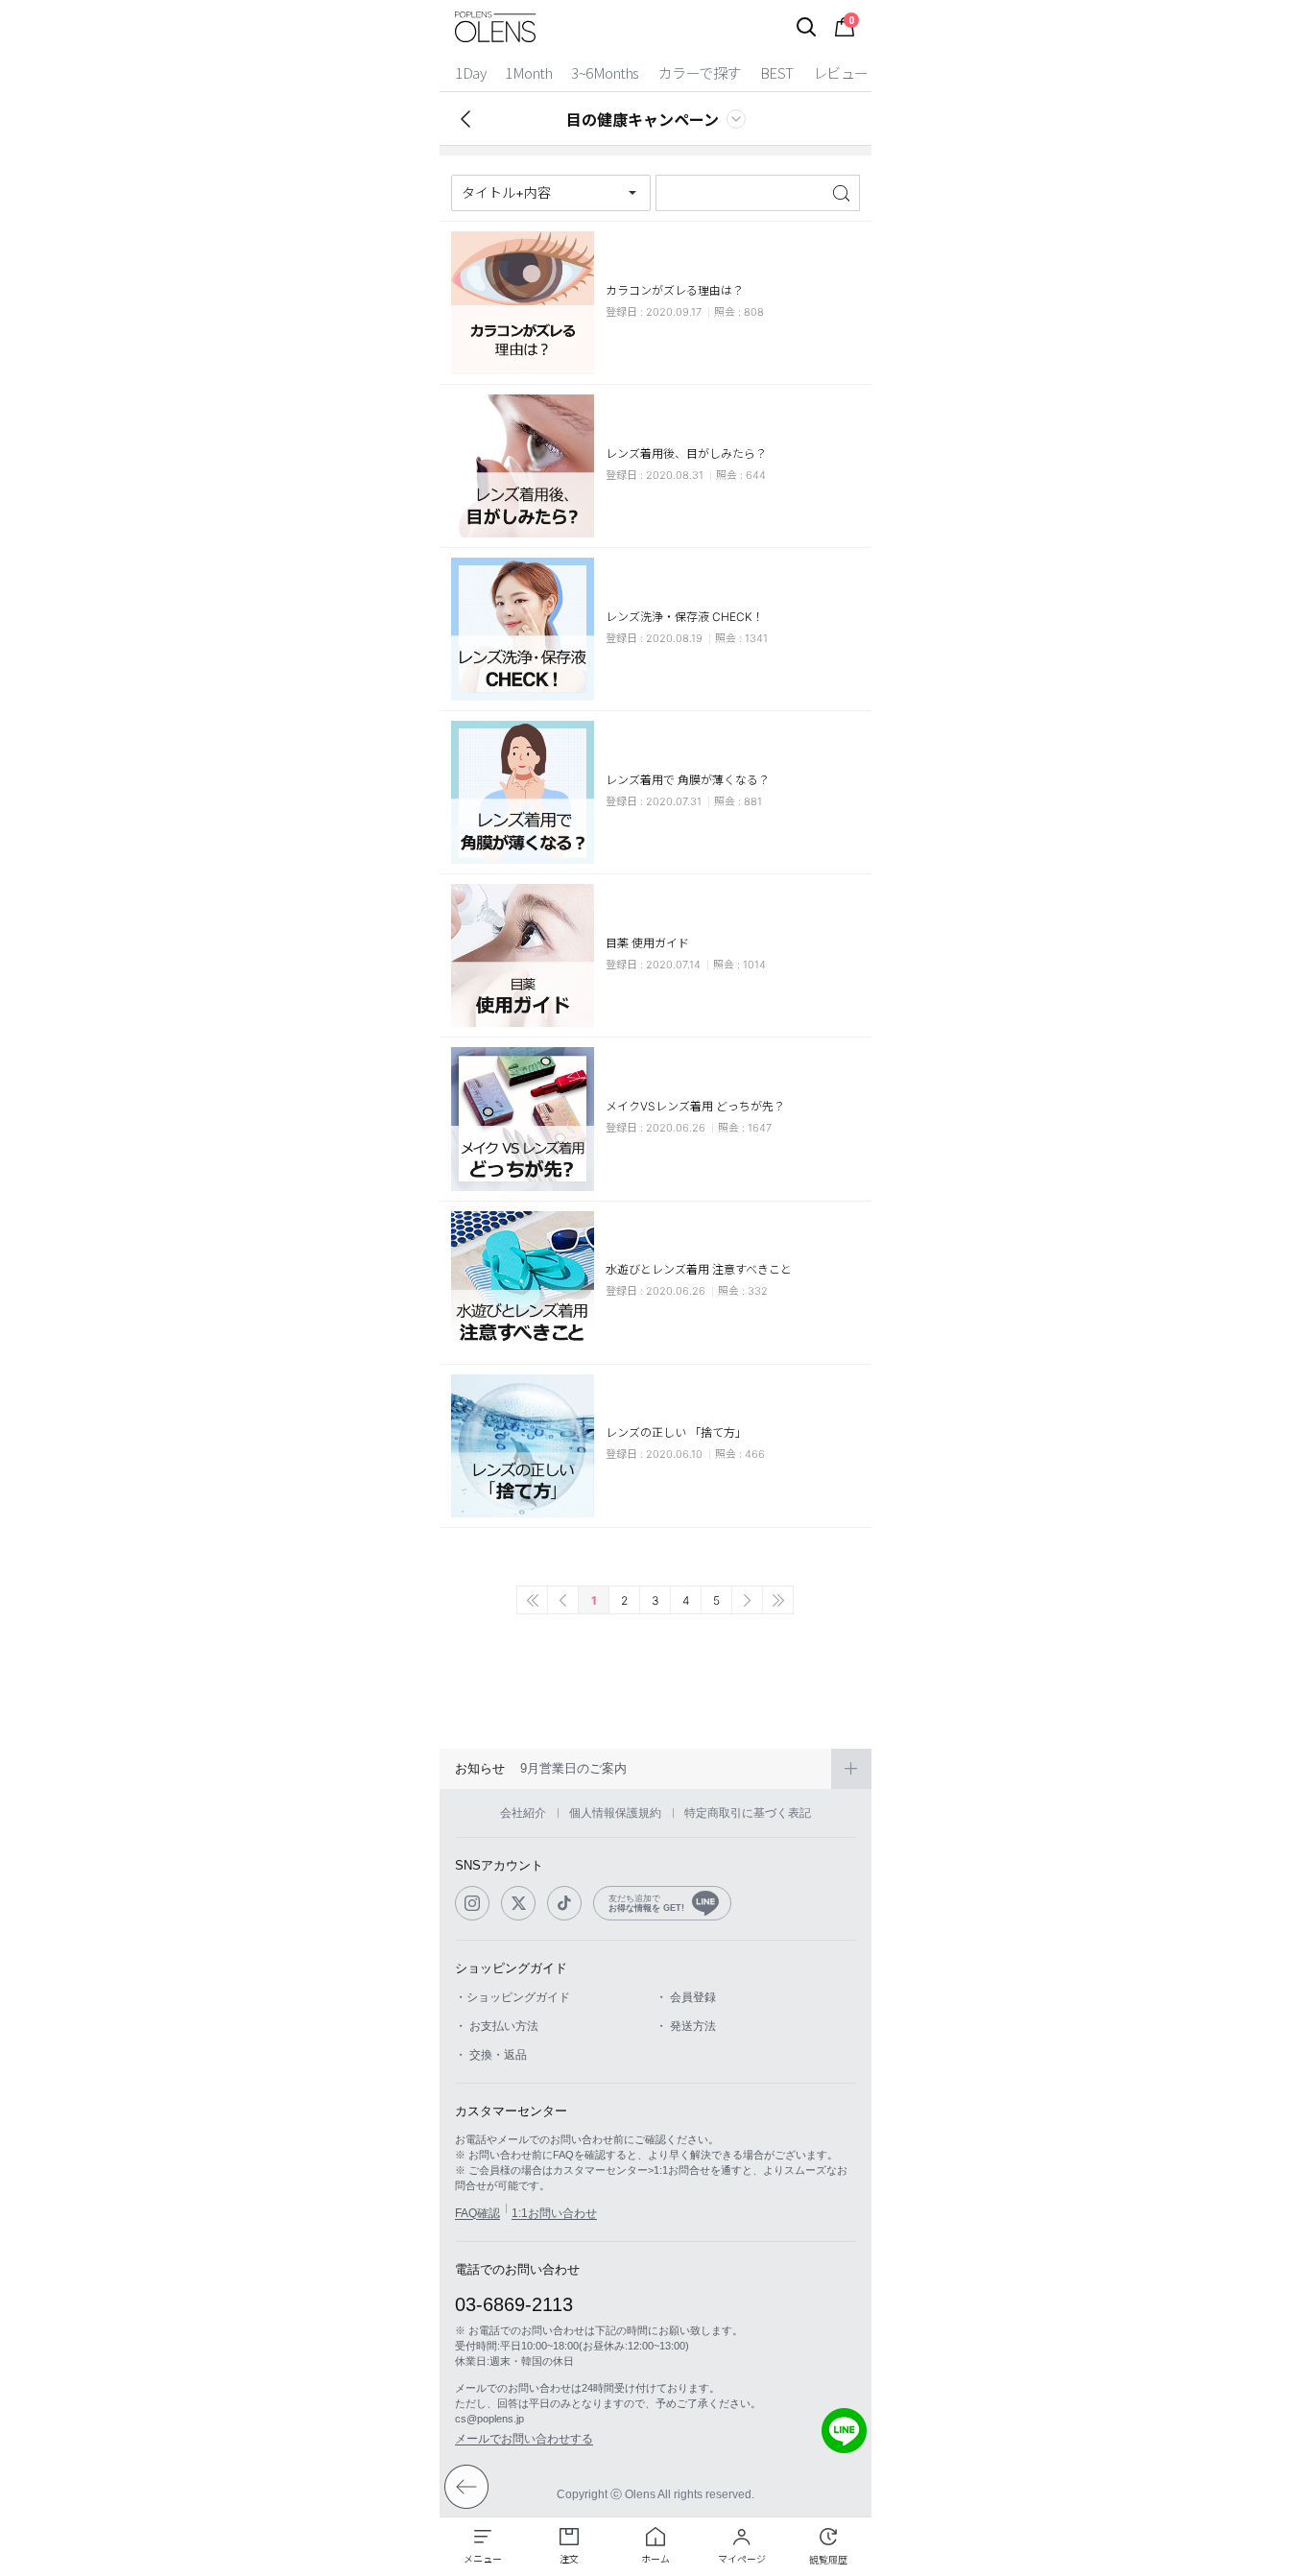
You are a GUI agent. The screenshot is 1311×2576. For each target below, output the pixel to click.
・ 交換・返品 (491, 2055)
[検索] (806, 27)
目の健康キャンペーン (643, 119)
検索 (843, 193)
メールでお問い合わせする (524, 2439)
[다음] (747, 1600)
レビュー (841, 72)
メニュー (483, 2559)
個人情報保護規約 (615, 1813)
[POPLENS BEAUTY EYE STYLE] (495, 27)
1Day (470, 72)
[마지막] (778, 1600)
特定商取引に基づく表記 (748, 1813)
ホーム (655, 2559)
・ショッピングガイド (512, 1997)
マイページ (742, 2559)
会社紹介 (523, 1813)
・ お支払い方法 (497, 2026)
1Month (528, 72)
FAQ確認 (477, 2213)
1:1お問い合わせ (554, 2213)
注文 (569, 2559)
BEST (777, 72)
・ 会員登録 (686, 1997)
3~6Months (605, 72)
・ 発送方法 (686, 2026)
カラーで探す (700, 72)
